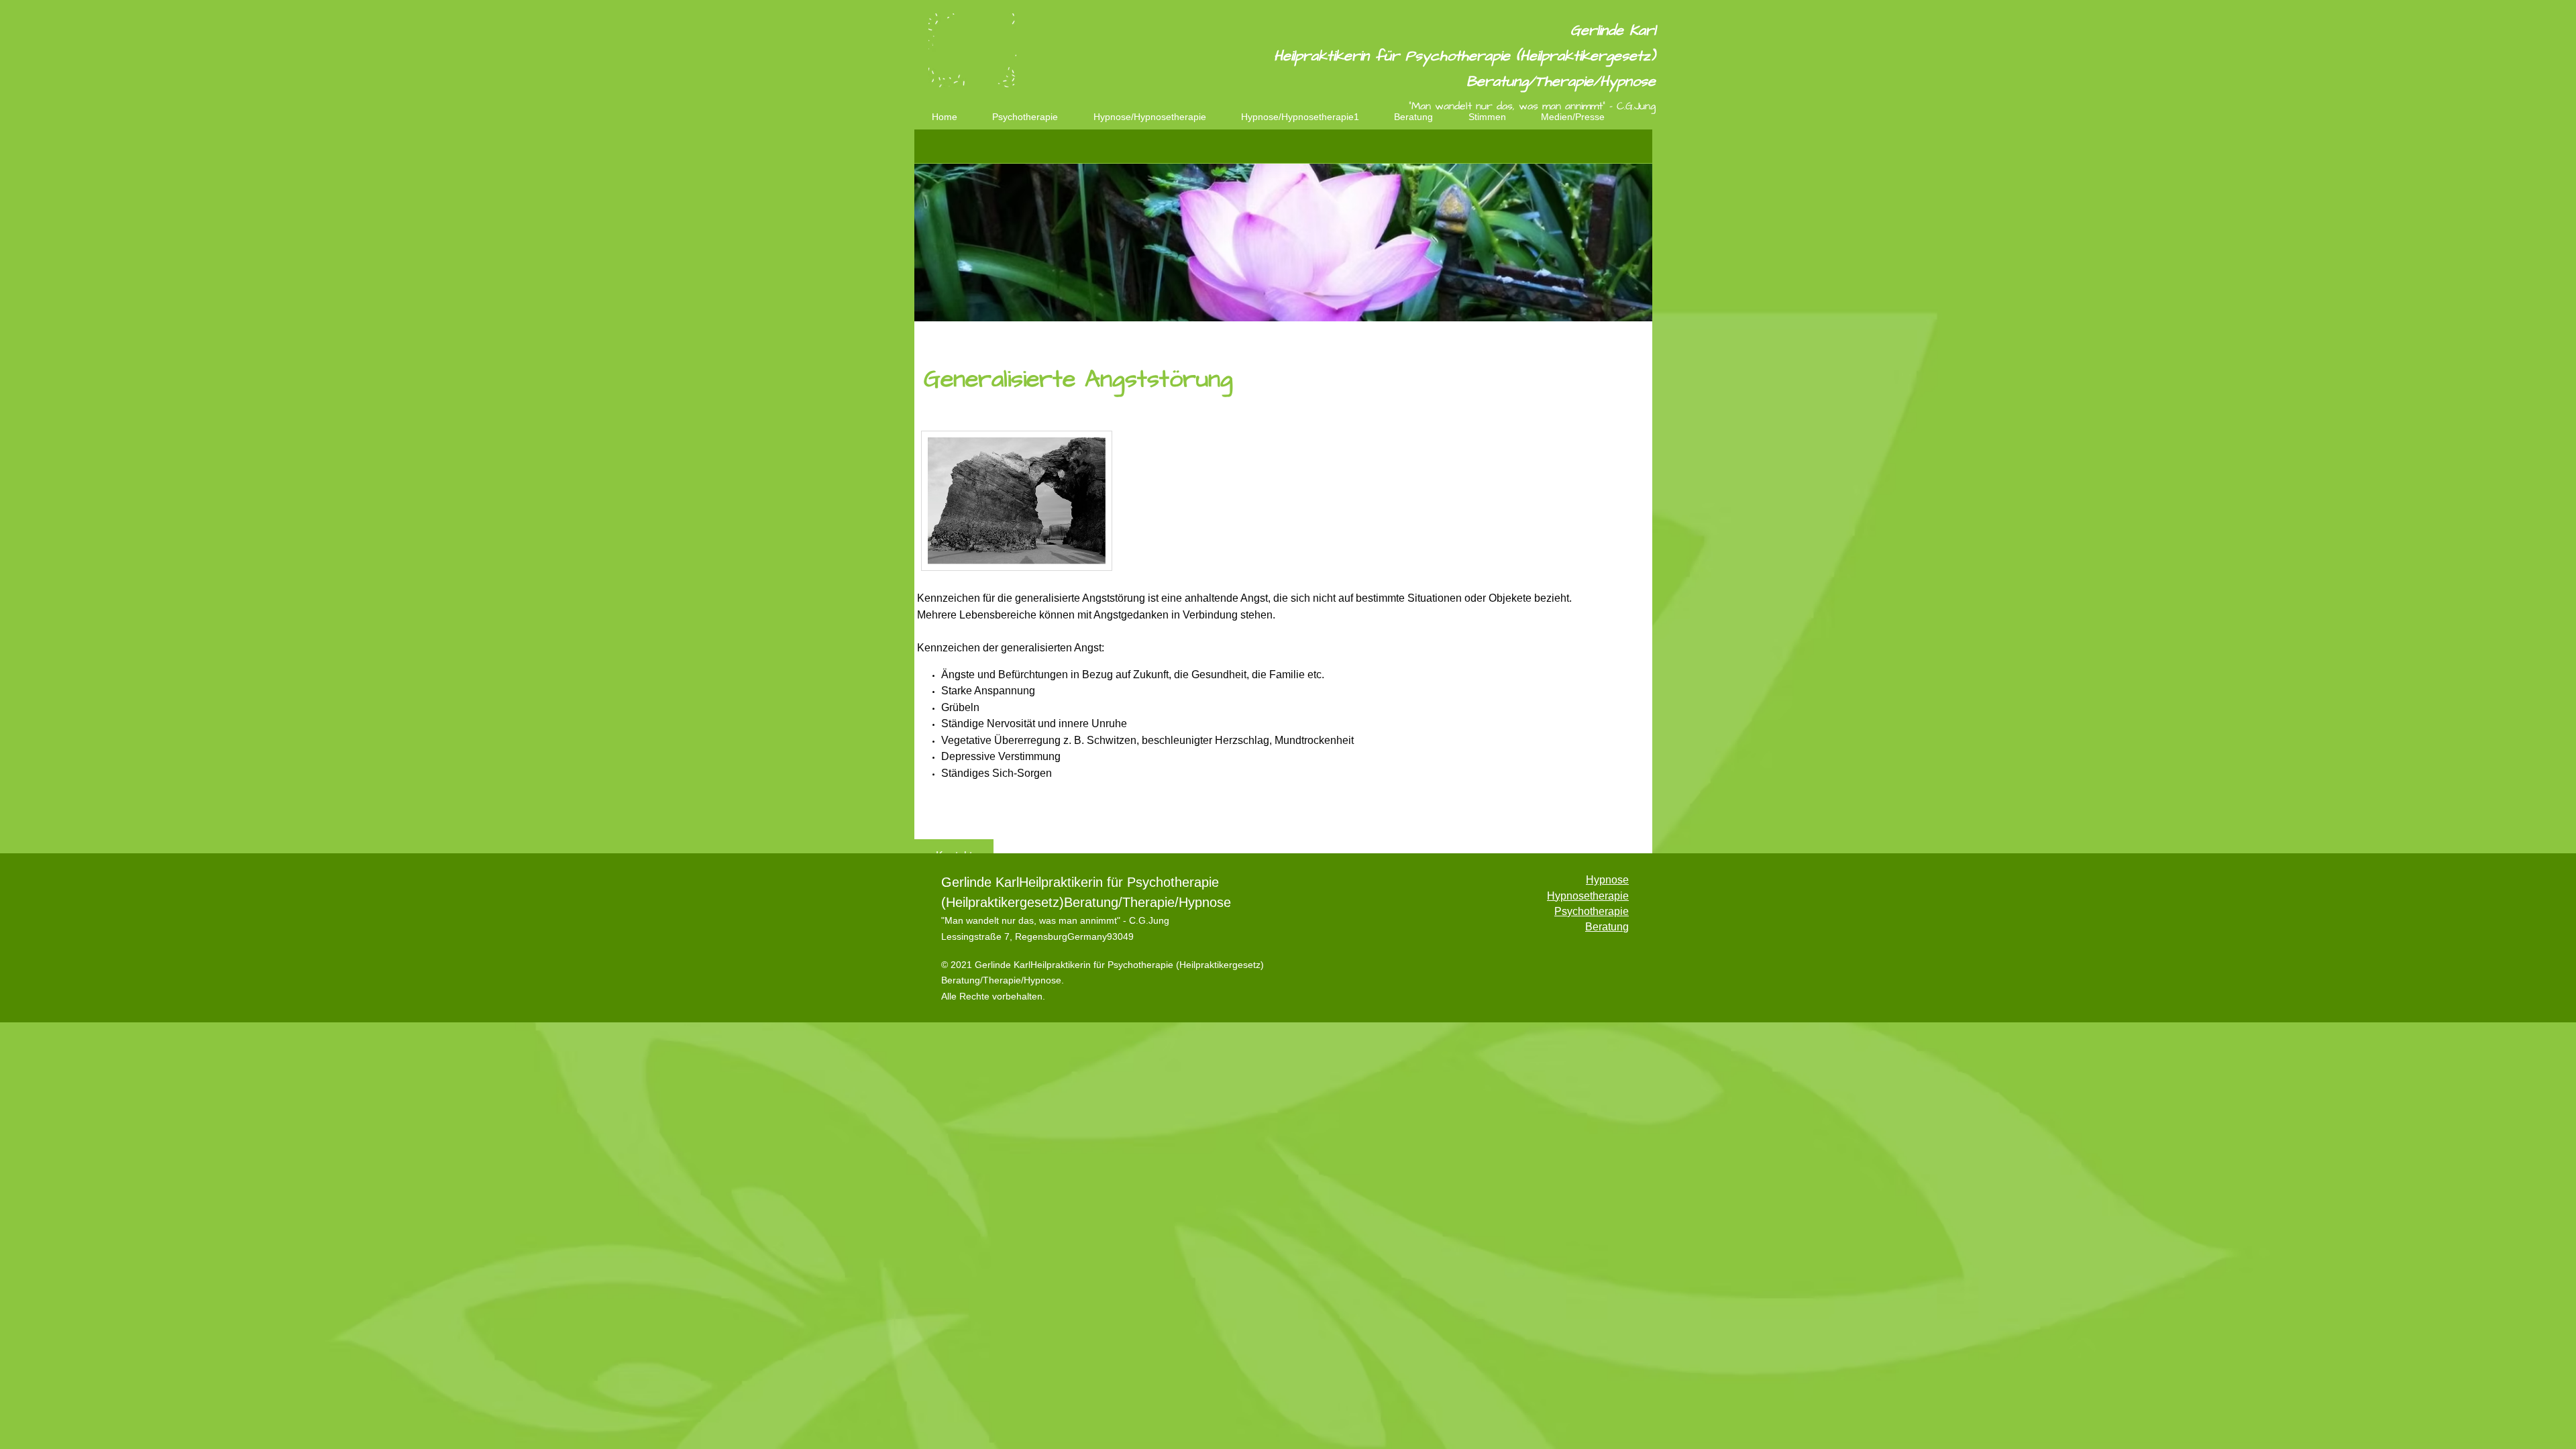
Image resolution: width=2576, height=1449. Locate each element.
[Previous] (933, 508)
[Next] (1633, 508)
